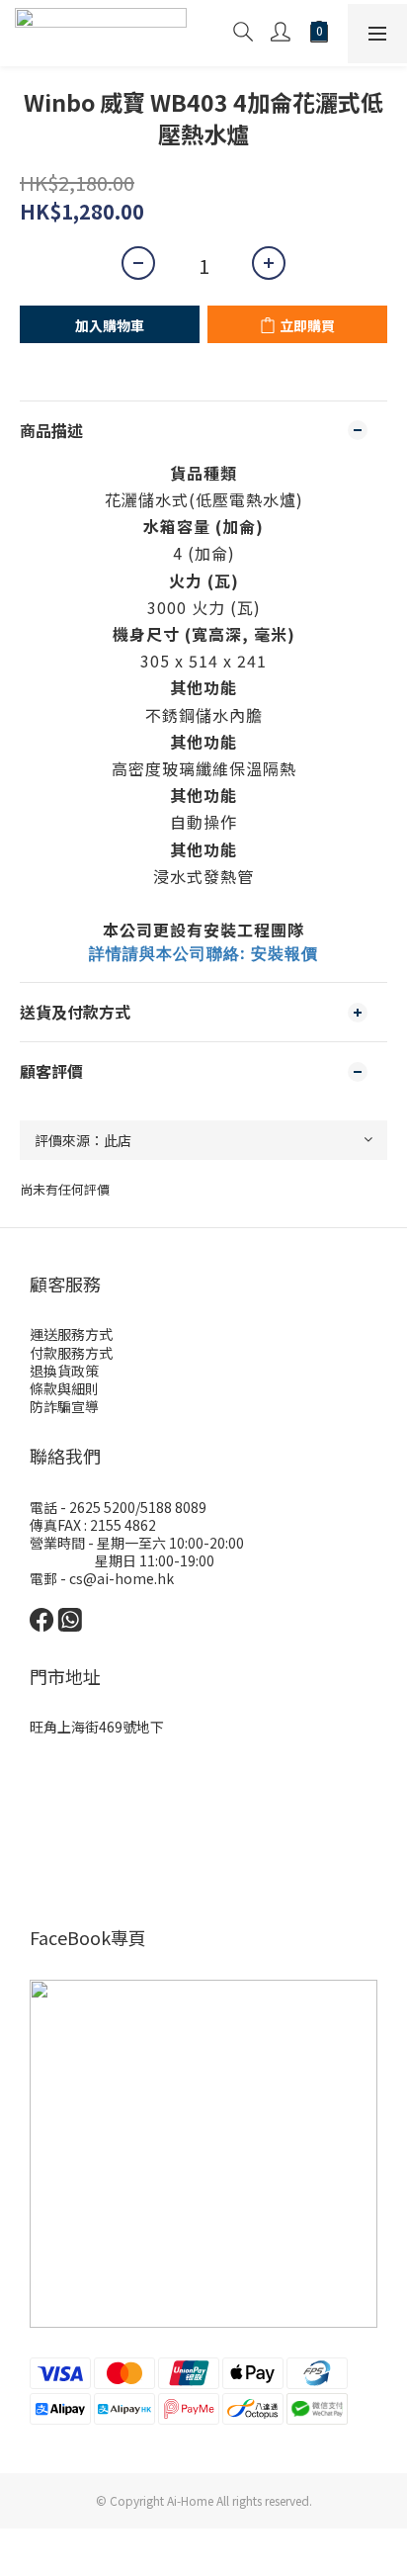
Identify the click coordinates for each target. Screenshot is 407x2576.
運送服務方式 (71, 1334)
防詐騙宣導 (64, 1406)
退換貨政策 (64, 1371)
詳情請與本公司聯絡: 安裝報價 (203, 953)
